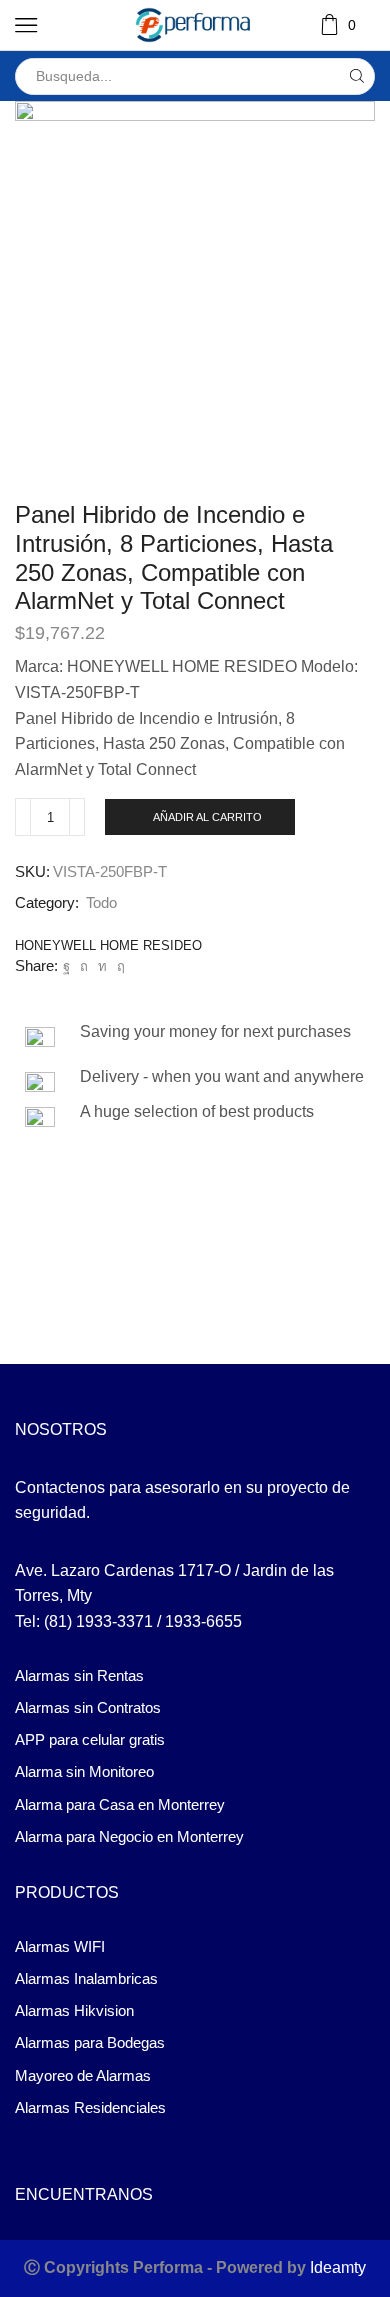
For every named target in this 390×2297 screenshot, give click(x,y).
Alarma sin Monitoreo (84, 1772)
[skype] (118, 966)
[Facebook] (66, 966)
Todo (101, 903)
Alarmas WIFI (60, 1947)
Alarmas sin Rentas (79, 1676)
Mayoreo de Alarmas (83, 2076)
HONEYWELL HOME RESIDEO (108, 945)
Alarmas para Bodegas (90, 2043)
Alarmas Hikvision (74, 2011)
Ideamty (338, 2267)
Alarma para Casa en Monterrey (120, 1805)
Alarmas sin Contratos (88, 1708)
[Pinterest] (84, 966)
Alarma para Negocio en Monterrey (129, 1837)
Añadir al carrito (207, 817)
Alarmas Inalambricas (86, 1979)
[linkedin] (102, 966)
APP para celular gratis (90, 1740)
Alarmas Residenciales (90, 2108)
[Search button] (356, 76)
